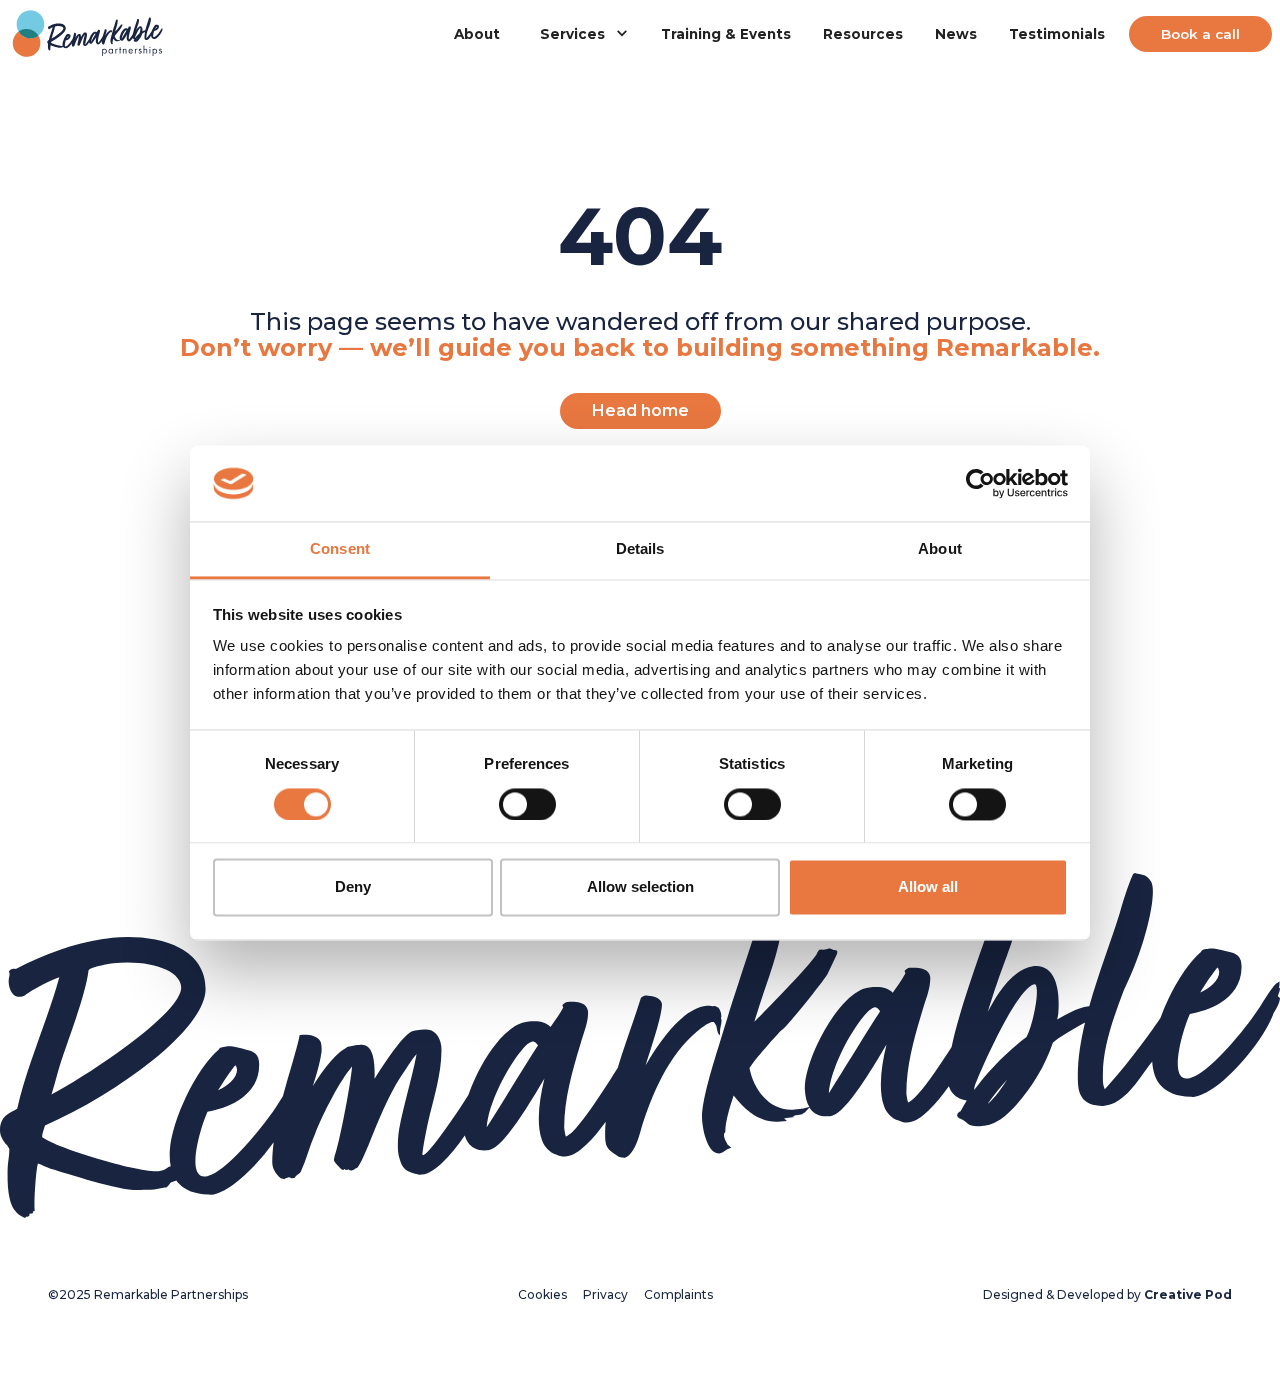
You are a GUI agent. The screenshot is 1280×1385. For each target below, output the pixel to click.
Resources (863, 34)
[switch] (527, 804)
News (956, 34)
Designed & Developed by (1107, 1294)
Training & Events (726, 34)
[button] (580, 34)
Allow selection (640, 887)
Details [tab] (640, 549)
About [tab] (940, 549)
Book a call (1200, 34)
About (477, 34)
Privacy (605, 1294)
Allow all (928, 887)
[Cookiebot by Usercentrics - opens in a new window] (980, 483)
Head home (640, 410)
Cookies (542, 1294)
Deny (353, 887)
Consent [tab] (340, 549)
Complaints (678, 1294)
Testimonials (1057, 34)
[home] (88, 34)
